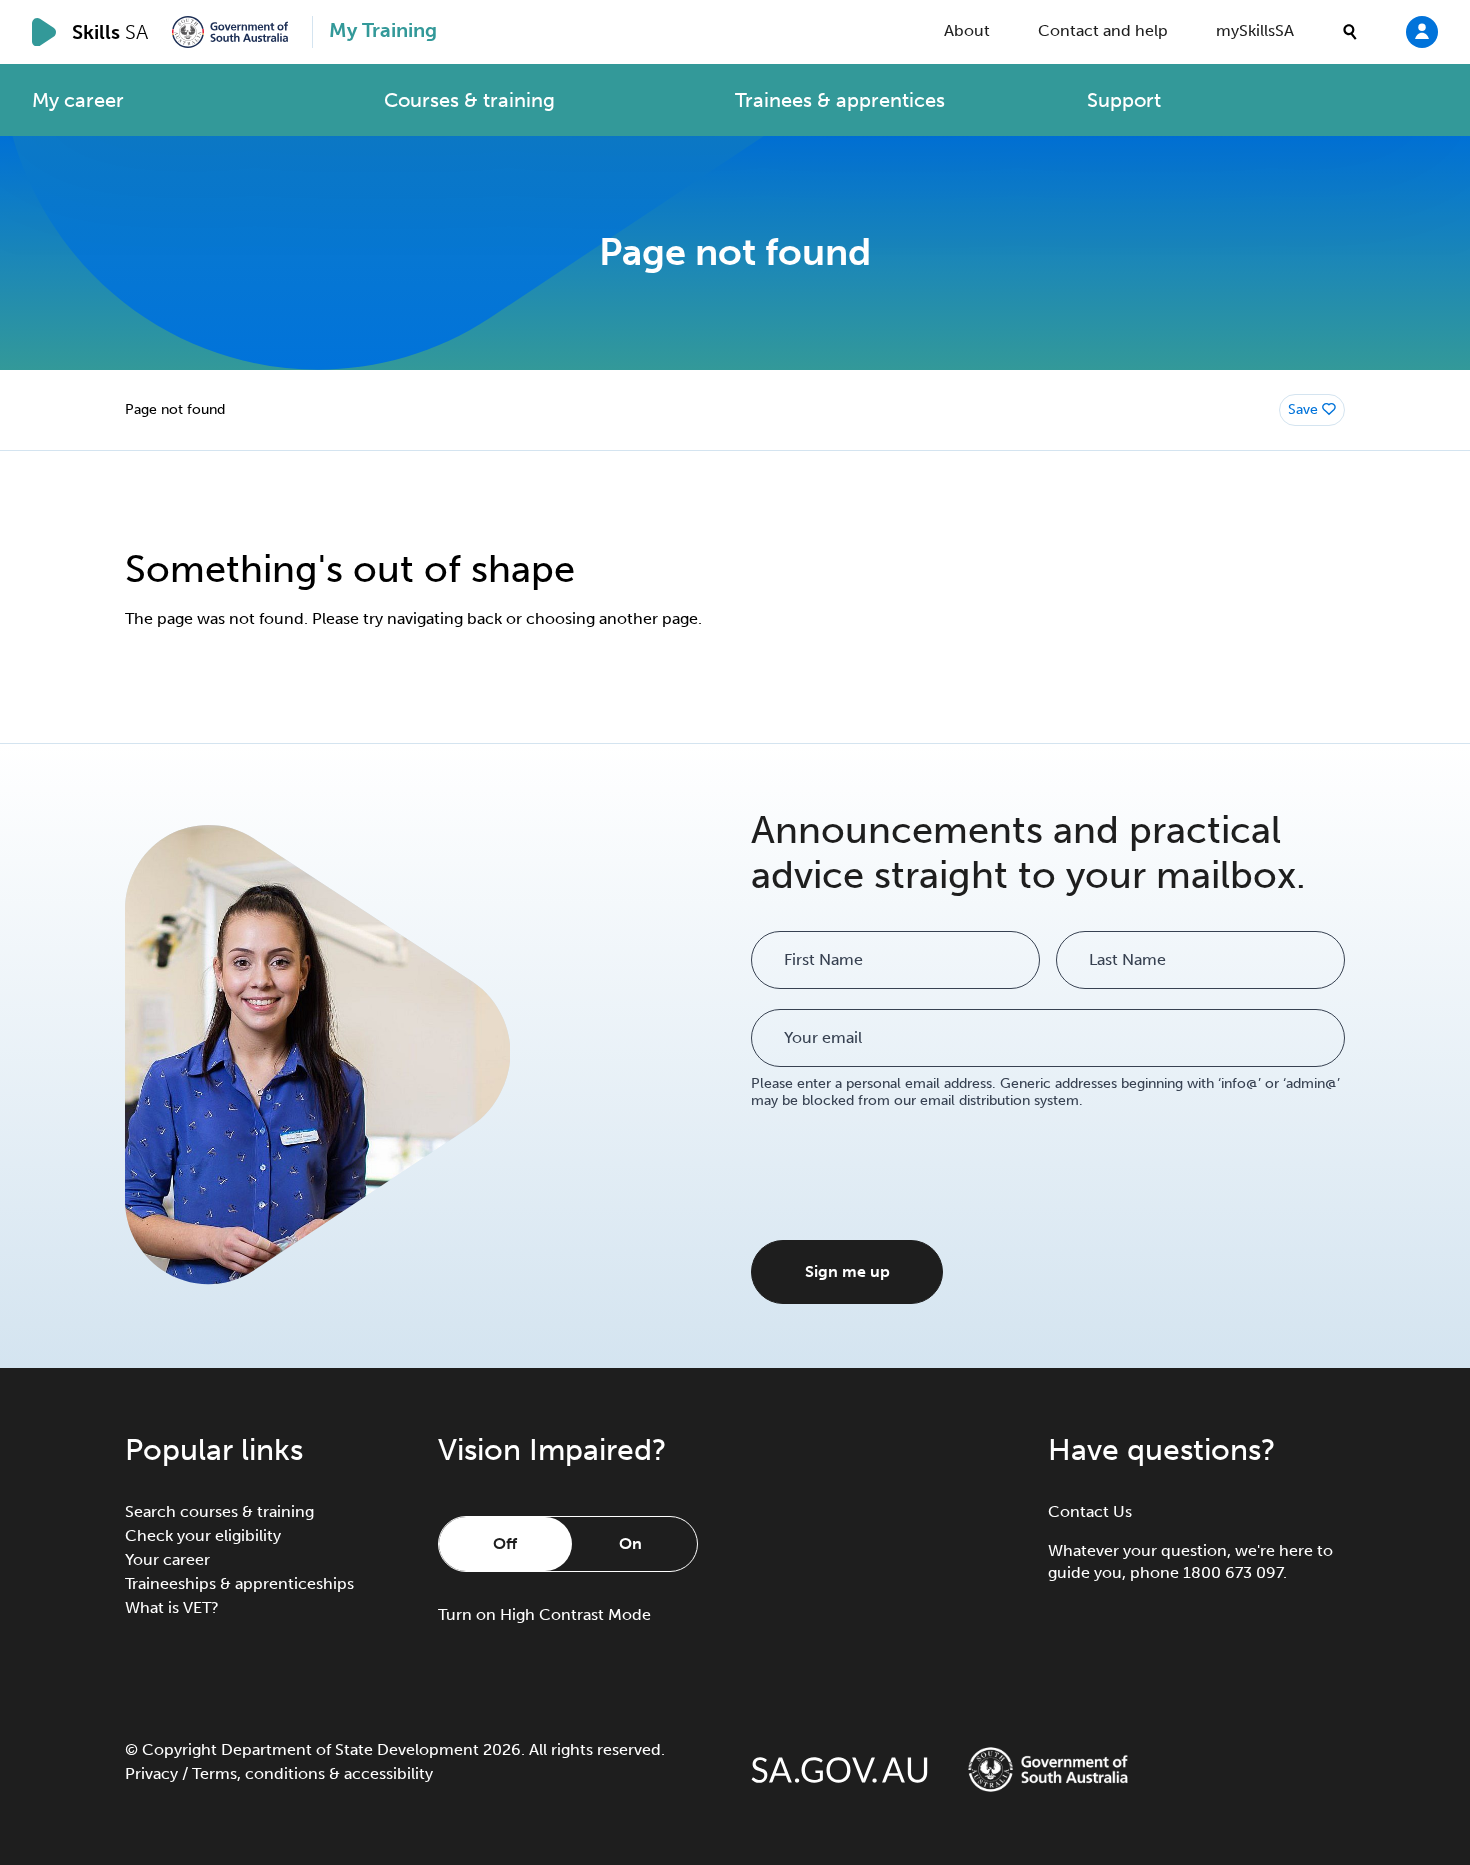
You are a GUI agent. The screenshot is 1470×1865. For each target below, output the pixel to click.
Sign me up (847, 1271)
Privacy (151, 1773)
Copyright (179, 1749)
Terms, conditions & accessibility (312, 1773)
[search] (1350, 32)
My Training (383, 30)
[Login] (1422, 31)
